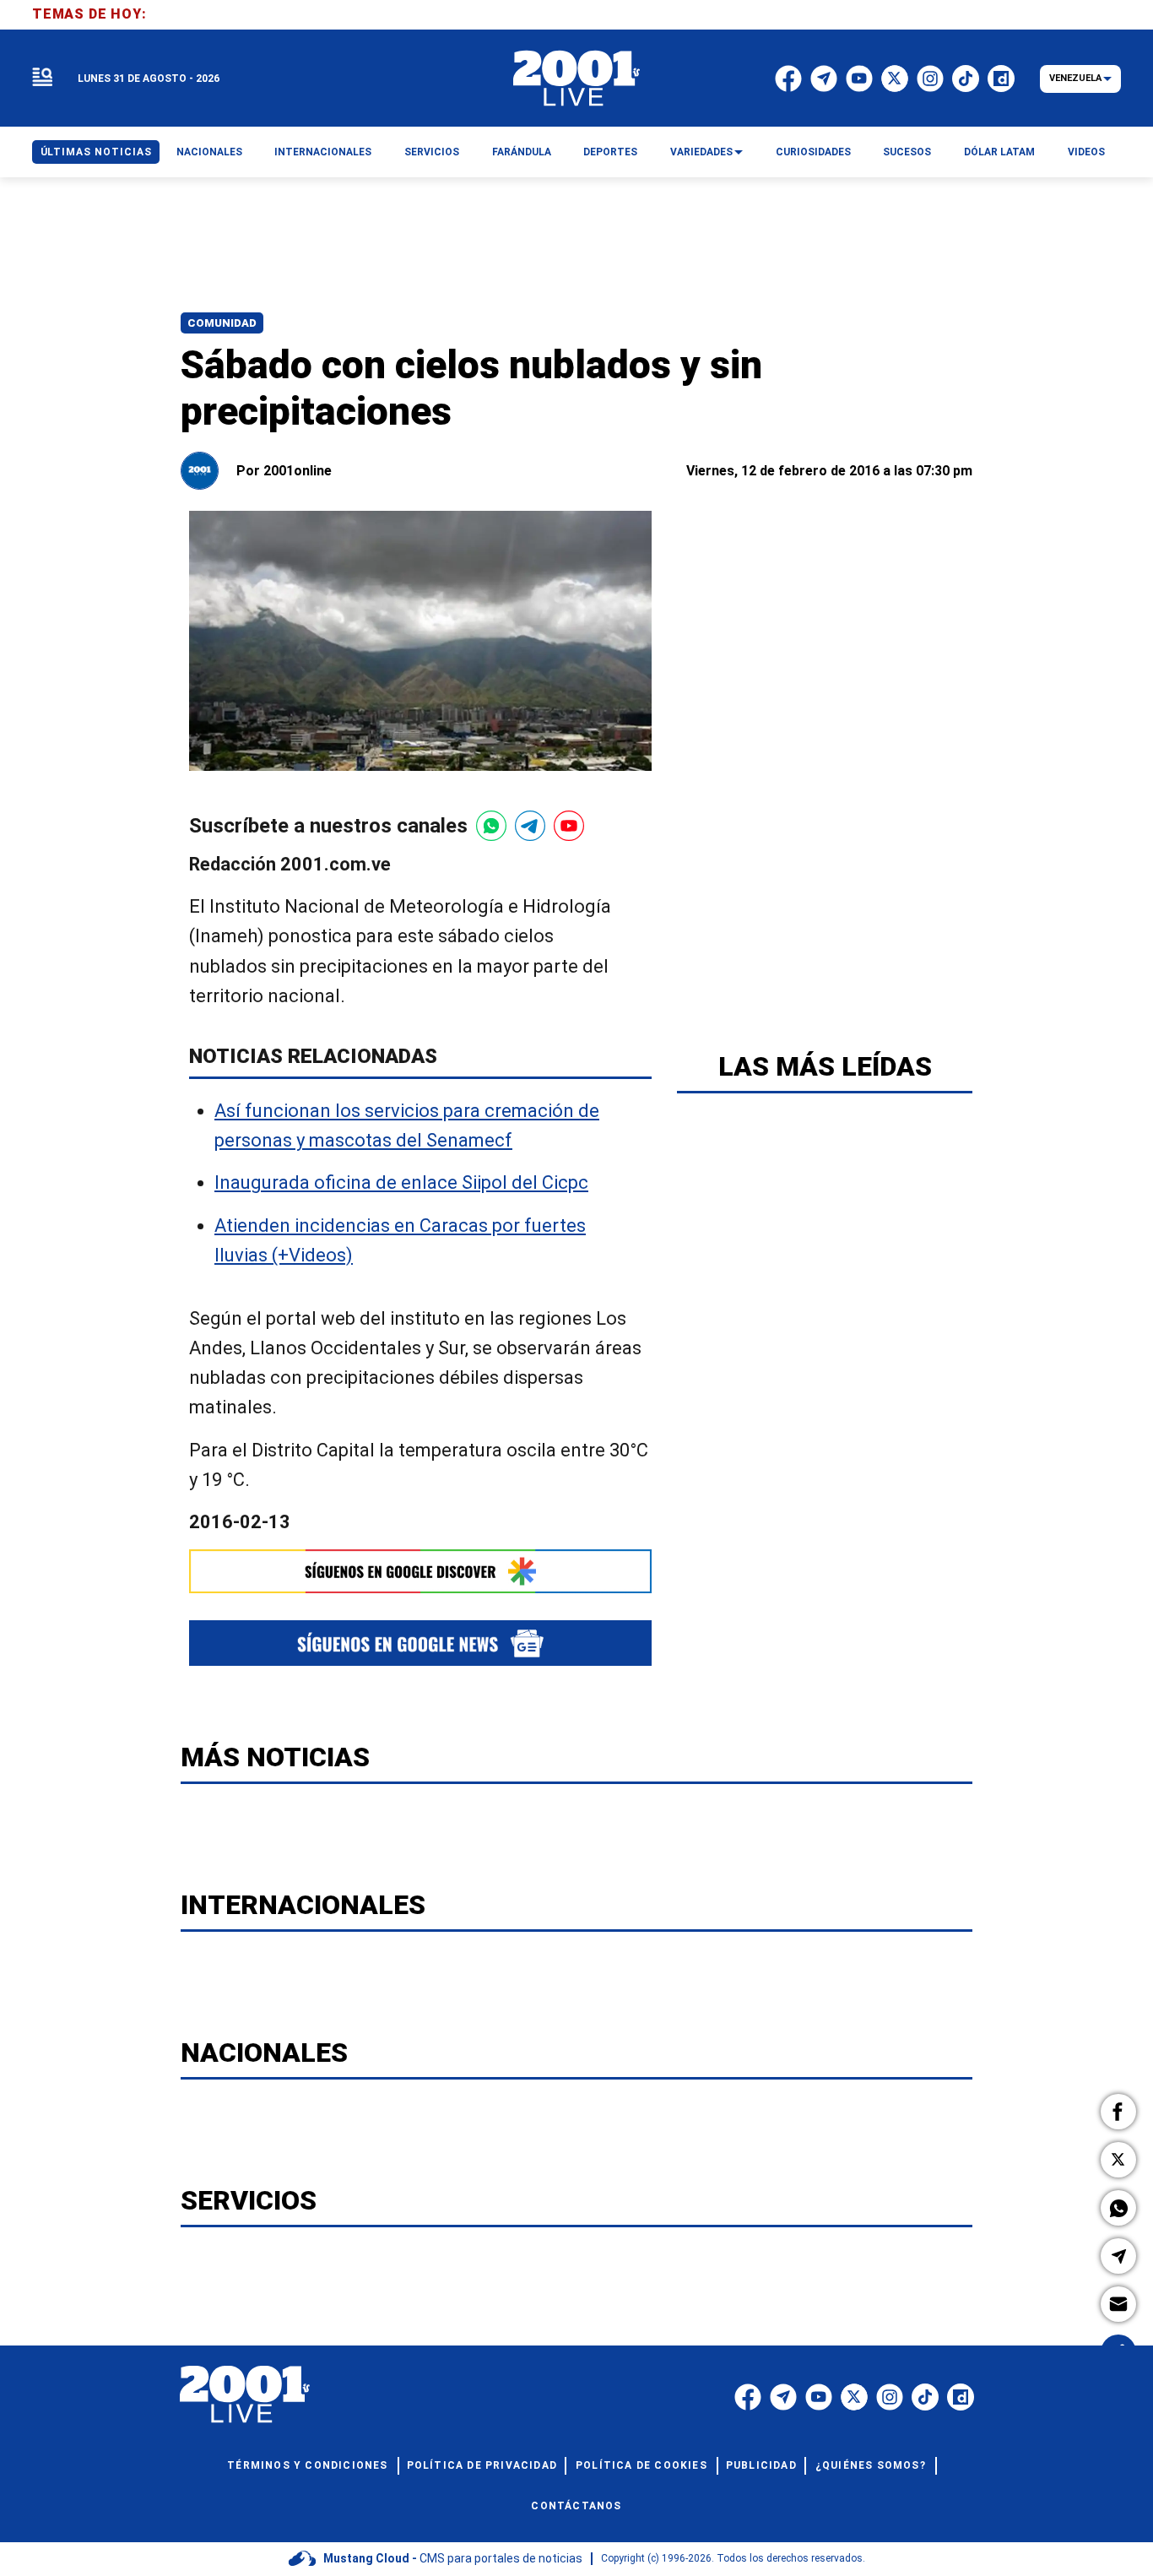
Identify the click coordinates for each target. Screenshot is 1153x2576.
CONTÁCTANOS (576, 2506)
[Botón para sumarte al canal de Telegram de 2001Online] (530, 826)
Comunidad (222, 323)
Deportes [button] (610, 152)
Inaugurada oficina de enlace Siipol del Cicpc (401, 1183)
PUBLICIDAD (761, 2465)
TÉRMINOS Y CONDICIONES (307, 2465)
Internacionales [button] (323, 152)
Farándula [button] (522, 152)
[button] (1118, 2112)
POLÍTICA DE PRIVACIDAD (482, 2465)
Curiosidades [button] (813, 152)
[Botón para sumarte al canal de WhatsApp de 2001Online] (491, 826)
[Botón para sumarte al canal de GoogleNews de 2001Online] (420, 1643)
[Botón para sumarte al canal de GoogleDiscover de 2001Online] (420, 1571)
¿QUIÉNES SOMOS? (871, 2465)
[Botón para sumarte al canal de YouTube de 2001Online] (569, 826)
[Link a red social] (748, 2397)
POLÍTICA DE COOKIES (641, 2465)
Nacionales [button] (209, 152)
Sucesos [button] (907, 152)
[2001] (576, 79)
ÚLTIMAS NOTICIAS (96, 152)
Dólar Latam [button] (999, 152)
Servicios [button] (432, 152)
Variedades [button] (701, 152)
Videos (1086, 152)
